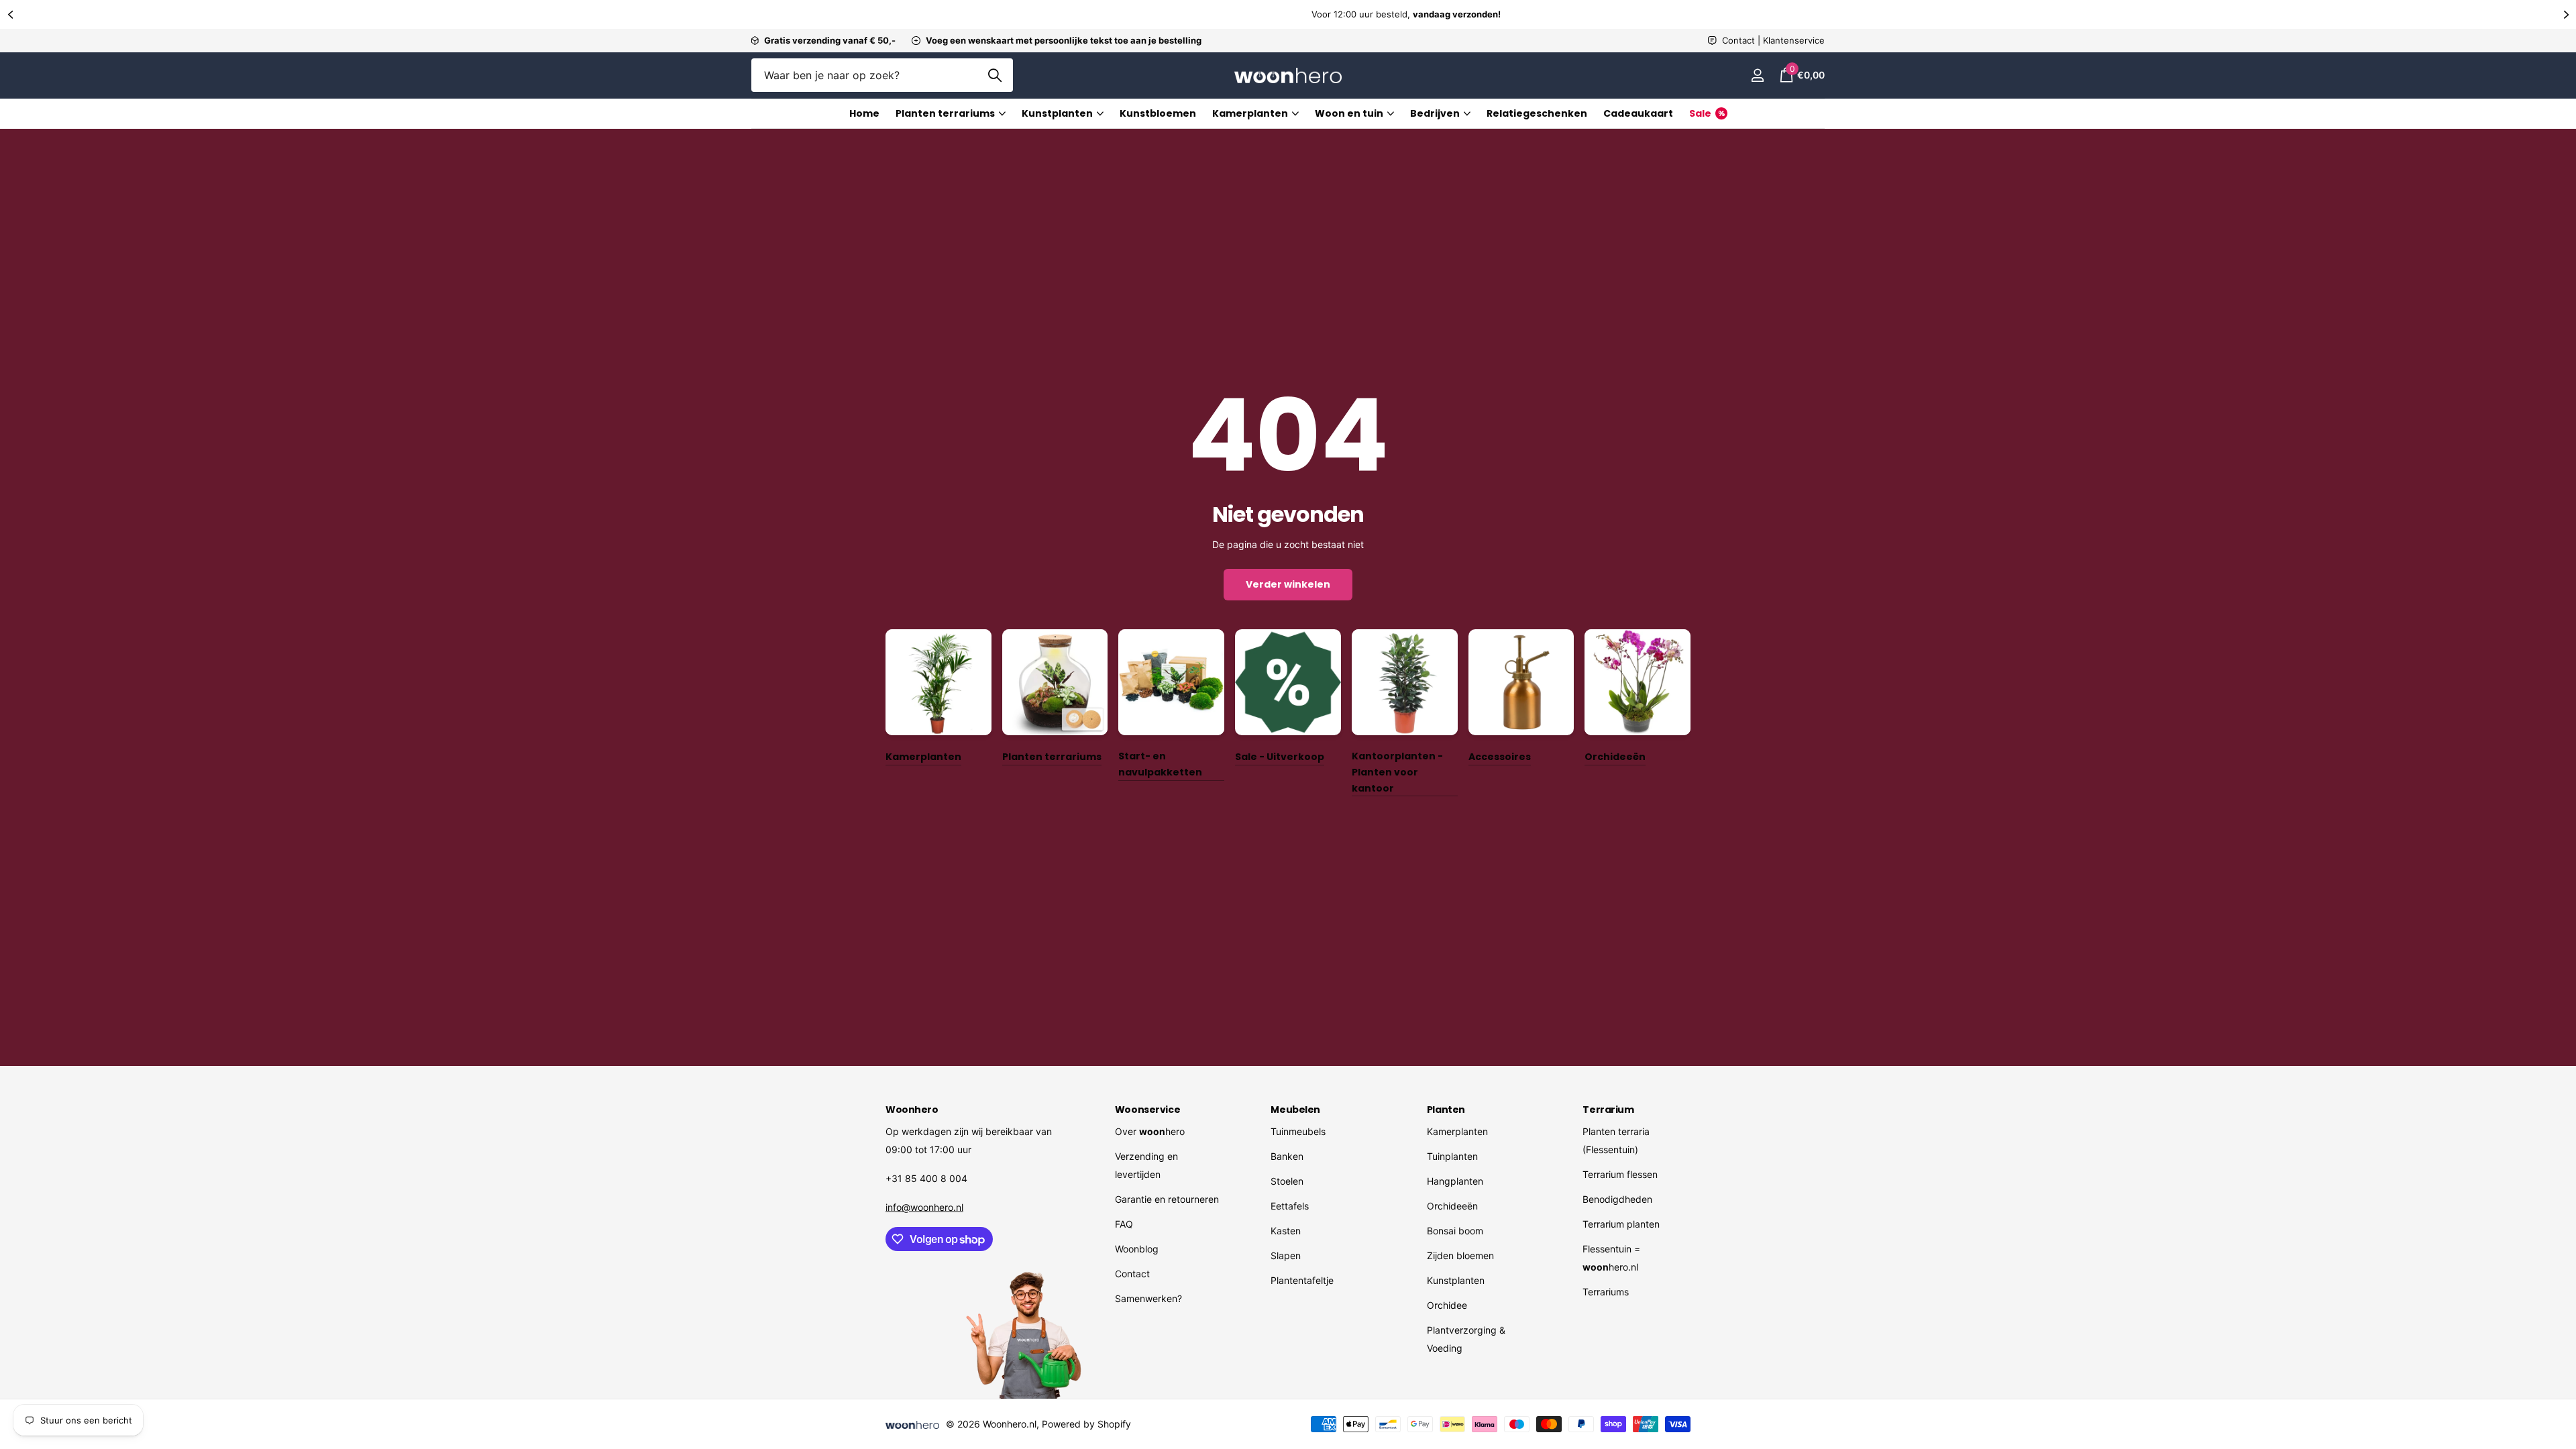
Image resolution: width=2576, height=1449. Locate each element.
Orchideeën (1452, 1206)
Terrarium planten (1621, 1224)
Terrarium (1608, 1110)
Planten (1446, 1110)
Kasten (1286, 1231)
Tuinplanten (1452, 1156)
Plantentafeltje (1302, 1280)
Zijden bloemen (1460, 1255)
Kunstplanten (1057, 113)
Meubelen (1295, 1110)
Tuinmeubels (1298, 1131)
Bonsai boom (1455, 1231)
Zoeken (995, 75)
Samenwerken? (1148, 1298)
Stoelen (1287, 1181)
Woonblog (1137, 1249)
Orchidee (1447, 1305)
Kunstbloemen (1158, 113)
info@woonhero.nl (924, 1207)
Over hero (1150, 1131)
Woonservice (1147, 1110)
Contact (1132, 1274)
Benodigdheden (1617, 1199)
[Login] (1757, 75)
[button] (10, 14)
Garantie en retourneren (1167, 1199)
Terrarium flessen (1620, 1174)
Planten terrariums (945, 113)
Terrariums (1606, 1292)
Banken (1287, 1156)
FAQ (1124, 1224)
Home (864, 113)
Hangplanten (1455, 1181)
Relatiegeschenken (1537, 113)
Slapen (1286, 1255)
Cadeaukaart (1638, 113)
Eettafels (1290, 1206)
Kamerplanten (1250, 113)
